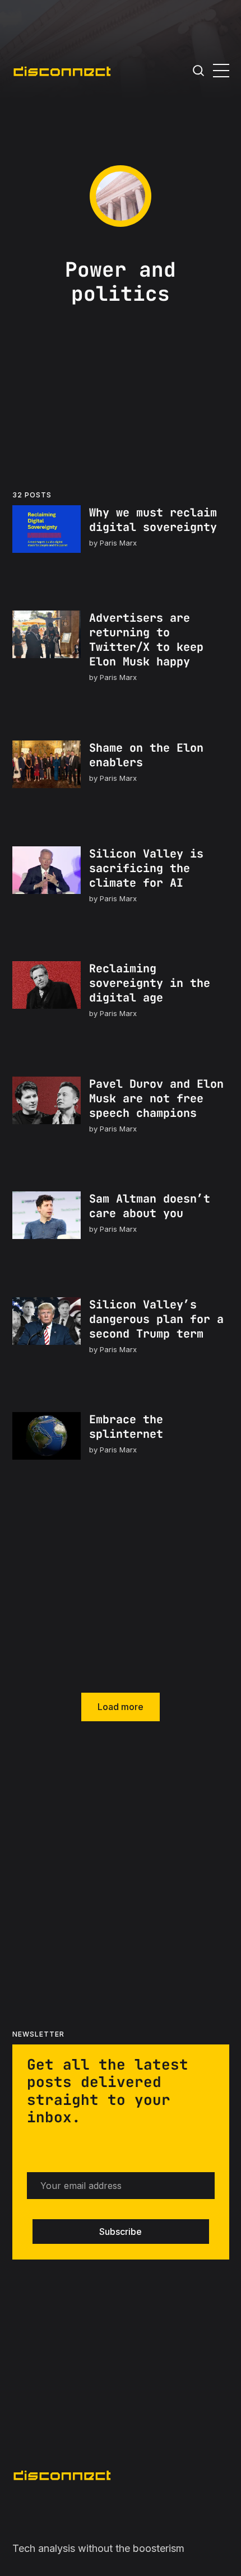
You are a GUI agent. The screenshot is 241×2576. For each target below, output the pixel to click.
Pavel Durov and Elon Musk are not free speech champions (156, 1098)
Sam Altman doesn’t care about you (149, 1207)
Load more (121, 1707)
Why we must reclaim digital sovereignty (152, 520)
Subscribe (121, 2232)
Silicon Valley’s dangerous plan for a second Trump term (156, 1319)
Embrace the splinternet (126, 1427)
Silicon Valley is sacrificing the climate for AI (146, 868)
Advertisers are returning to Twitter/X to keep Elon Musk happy (146, 640)
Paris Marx (118, 543)
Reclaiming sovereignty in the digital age (149, 984)
